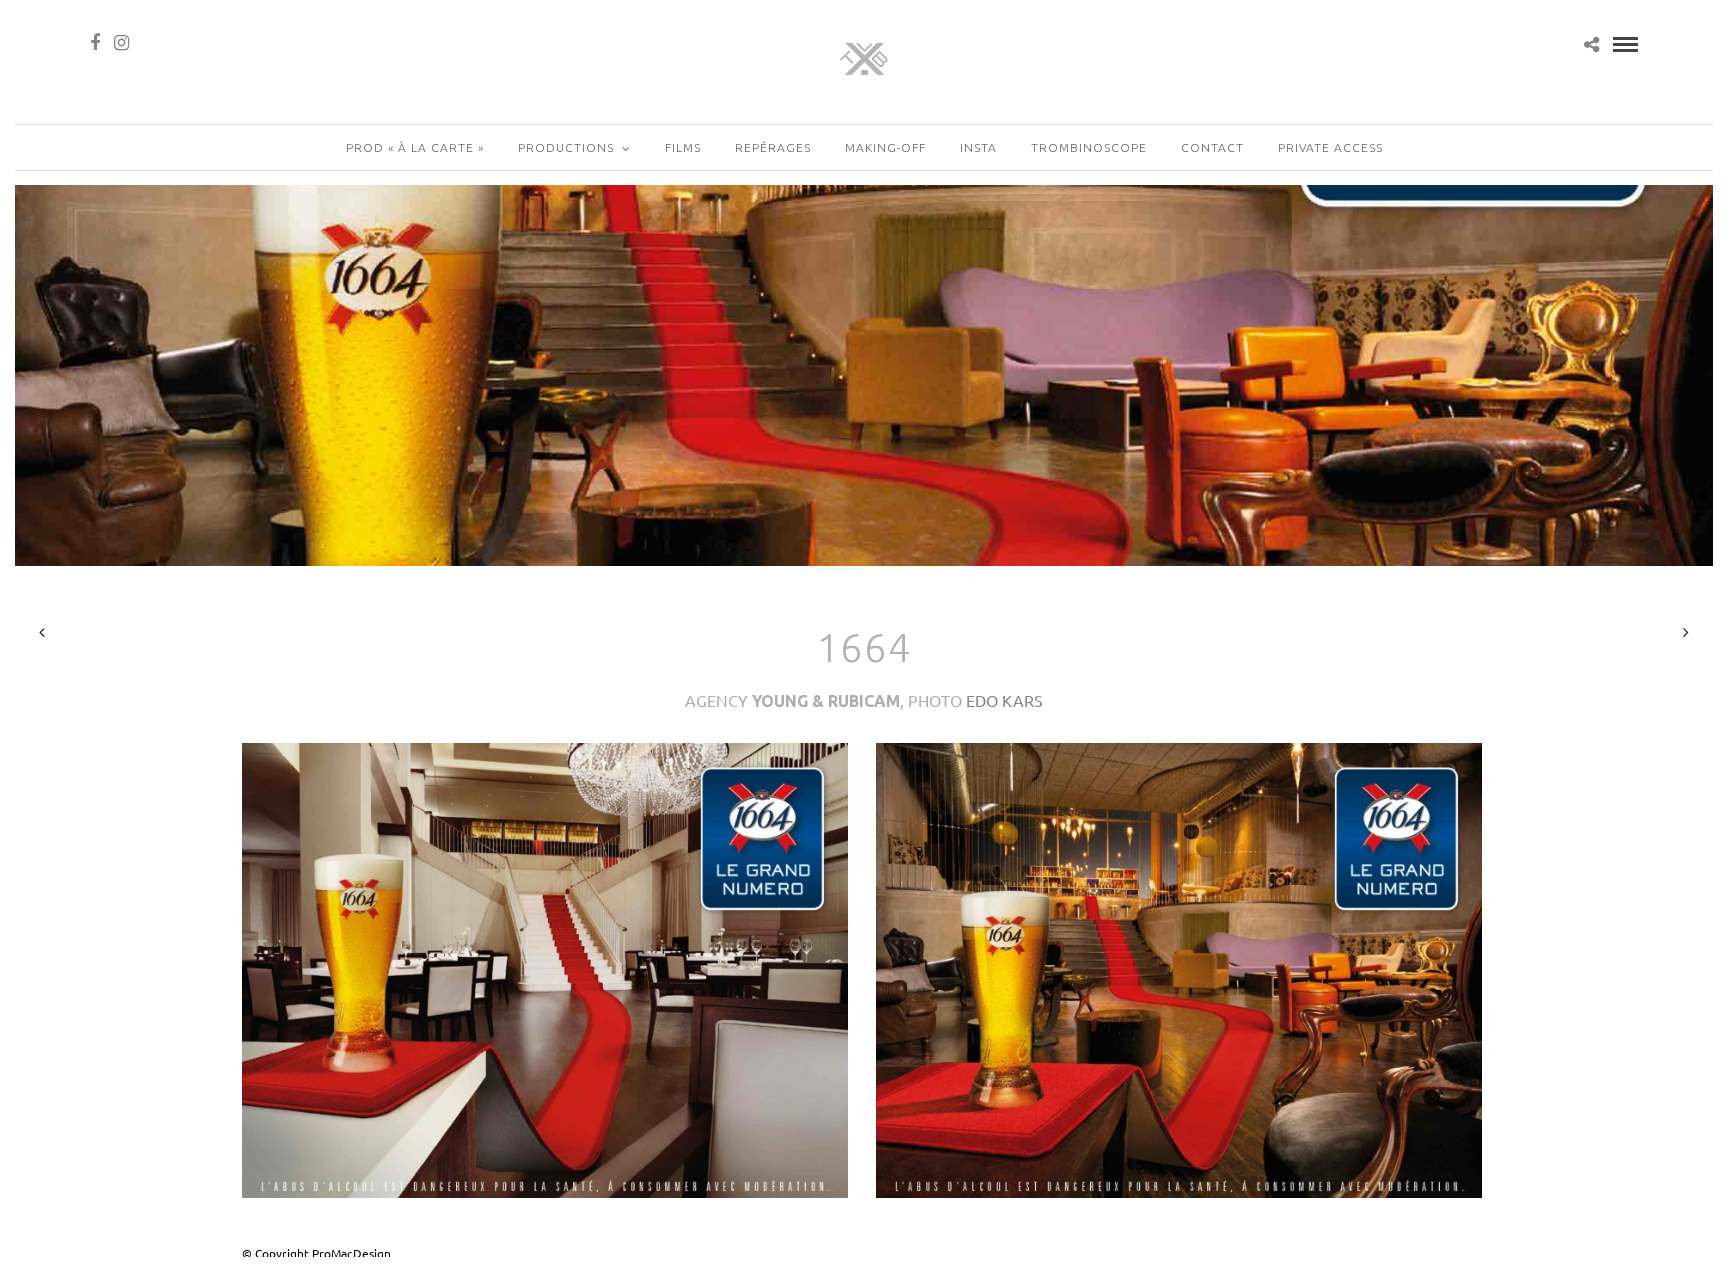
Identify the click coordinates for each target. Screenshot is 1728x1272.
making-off (885, 147)
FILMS (683, 147)
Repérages (773, 147)
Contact (1212, 147)
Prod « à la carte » (415, 147)
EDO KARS (1004, 700)
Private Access (1330, 147)
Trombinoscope (1089, 147)
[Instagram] (121, 43)
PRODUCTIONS (566, 147)
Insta (978, 147)
